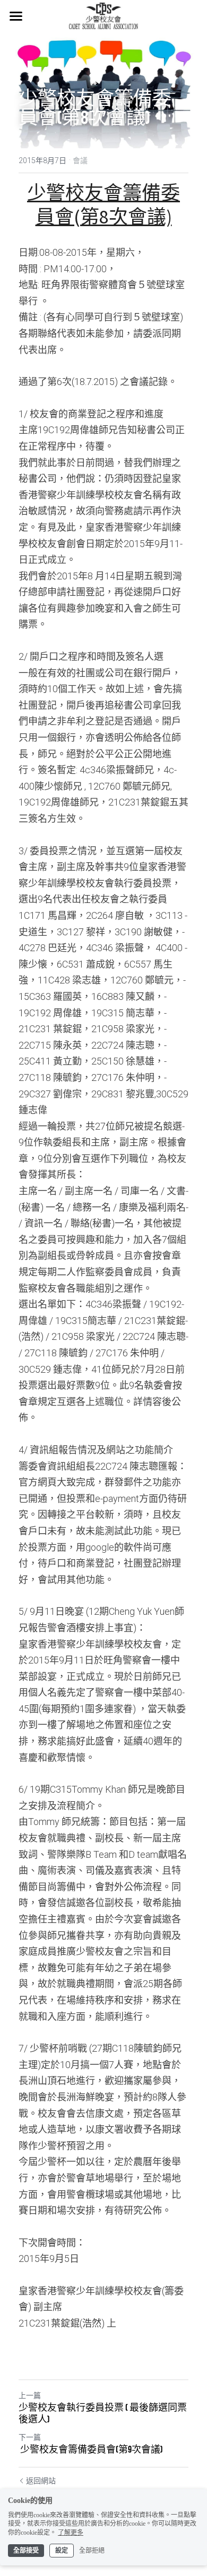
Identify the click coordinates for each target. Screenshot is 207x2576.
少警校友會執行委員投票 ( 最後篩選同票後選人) (103, 2414)
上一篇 (30, 2395)
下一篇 (30, 2437)
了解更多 (71, 2533)
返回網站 (41, 2481)
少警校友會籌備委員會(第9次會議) (91, 2449)
